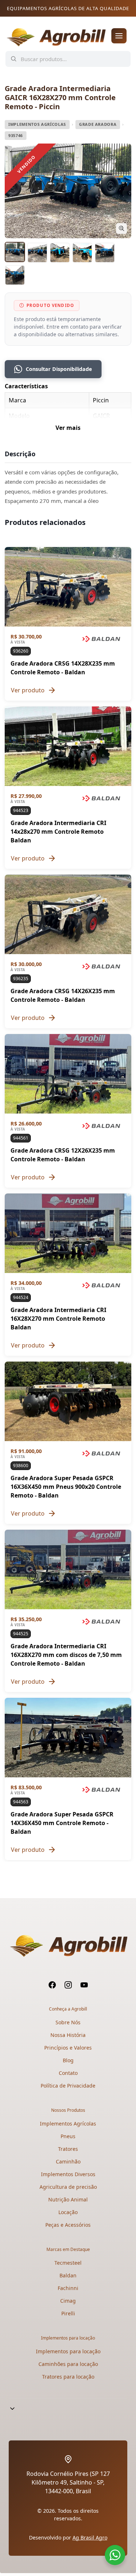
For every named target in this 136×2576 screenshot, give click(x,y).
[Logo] (56, 36)
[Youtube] (84, 1985)
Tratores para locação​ (68, 2377)
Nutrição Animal (68, 2199)
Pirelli (68, 2313)
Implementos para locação (68, 2351)
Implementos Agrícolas (37, 124)
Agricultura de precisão (68, 2187)
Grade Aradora (98, 124)
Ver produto (28, 690)
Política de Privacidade (68, 2086)
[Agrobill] (68, 1946)
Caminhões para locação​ (68, 2364)
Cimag (68, 2301)
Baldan (68, 2275)
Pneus (68, 2136)
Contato (68, 2073)
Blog (68, 2060)
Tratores (68, 2149)
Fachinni (68, 2288)
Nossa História (68, 2035)
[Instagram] (68, 1985)
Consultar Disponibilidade (59, 369)
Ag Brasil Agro (90, 2537)
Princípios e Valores (68, 2048)
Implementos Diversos (68, 2174)
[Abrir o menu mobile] (119, 36)
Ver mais (68, 428)
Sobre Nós (68, 2022)
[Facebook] (52, 1985)
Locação (68, 2212)
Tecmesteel (68, 2263)
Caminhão (68, 2161)
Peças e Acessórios (68, 2225)
